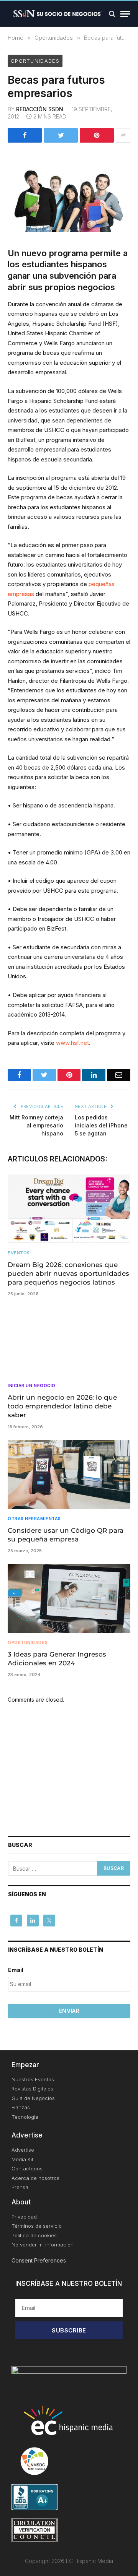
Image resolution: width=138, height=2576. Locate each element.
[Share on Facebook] (25, 135)
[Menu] (125, 14)
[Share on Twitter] (61, 135)
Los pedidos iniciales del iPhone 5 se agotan (101, 1125)
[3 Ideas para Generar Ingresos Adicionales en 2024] (69, 1598)
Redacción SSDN (40, 109)
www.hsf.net (72, 1043)
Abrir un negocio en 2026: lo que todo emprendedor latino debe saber (62, 1406)
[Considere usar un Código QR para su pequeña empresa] (69, 1475)
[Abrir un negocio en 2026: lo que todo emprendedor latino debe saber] (69, 1342)
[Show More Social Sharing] (123, 135)
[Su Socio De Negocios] (58, 14)
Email (16, 1970)
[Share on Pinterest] (97, 135)
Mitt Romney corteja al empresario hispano (36, 1125)
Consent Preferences (39, 2260)
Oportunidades (35, 61)
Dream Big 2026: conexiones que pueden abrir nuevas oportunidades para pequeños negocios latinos (68, 1273)
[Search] (112, 14)
